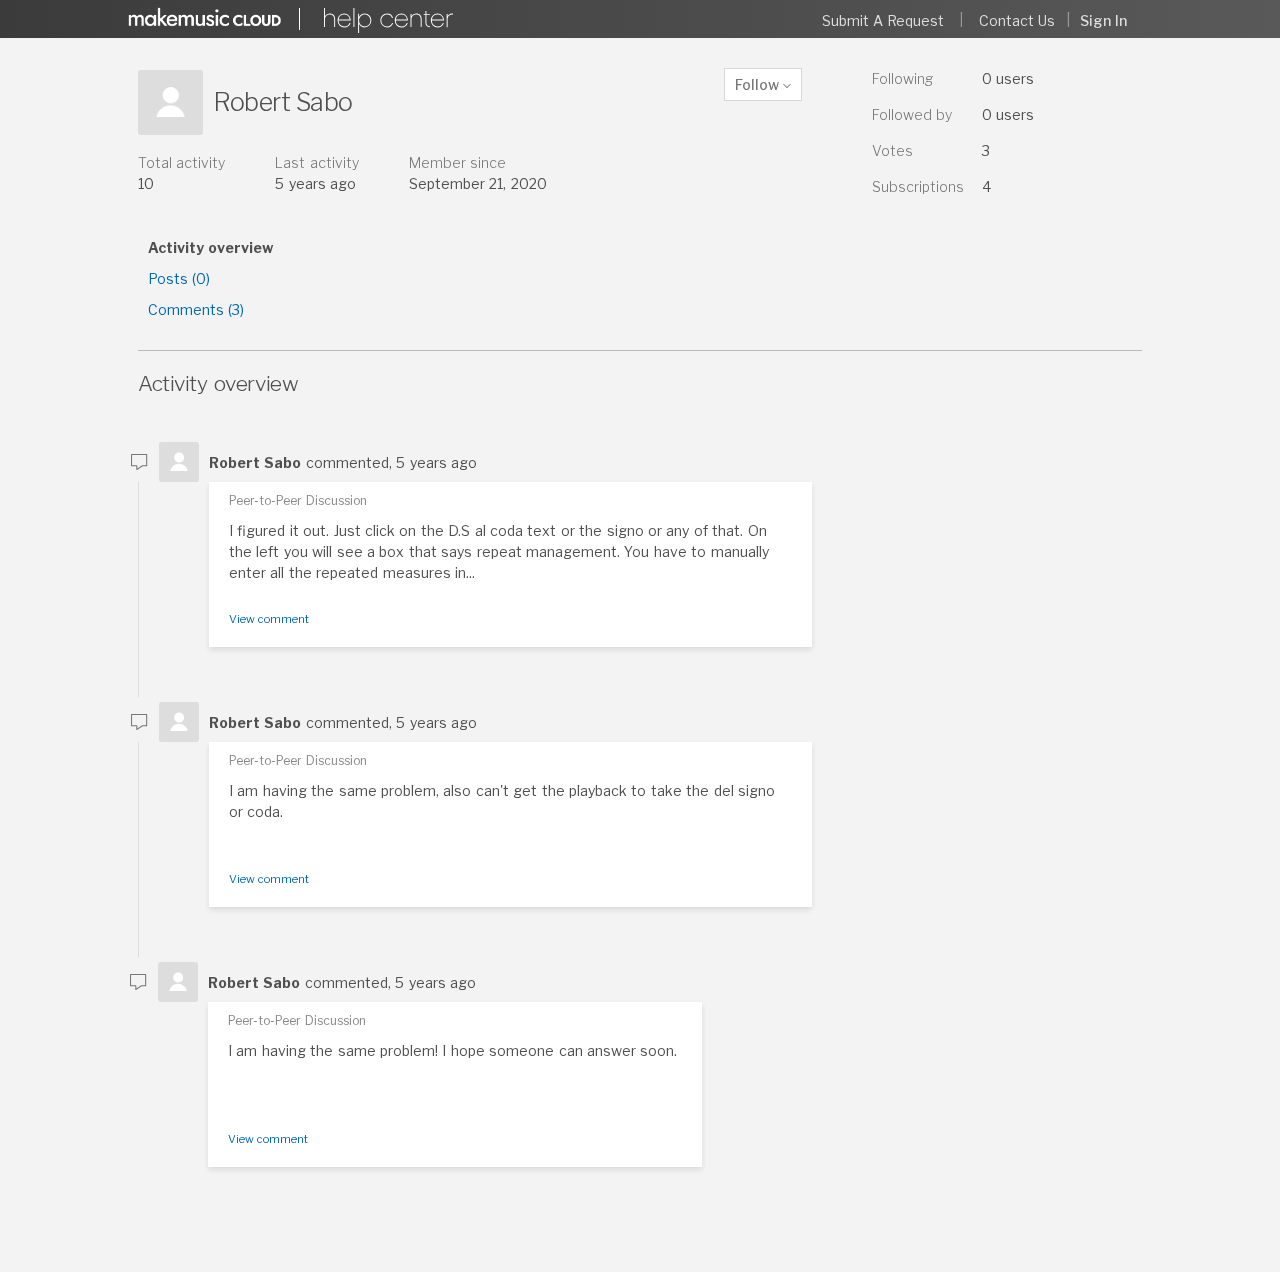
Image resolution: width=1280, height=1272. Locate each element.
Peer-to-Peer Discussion (298, 500)
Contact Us (1017, 20)
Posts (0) (179, 278)
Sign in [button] (1103, 20)
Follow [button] (757, 84)
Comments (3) (196, 309)
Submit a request (883, 20)
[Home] (385, 20)
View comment (269, 619)
